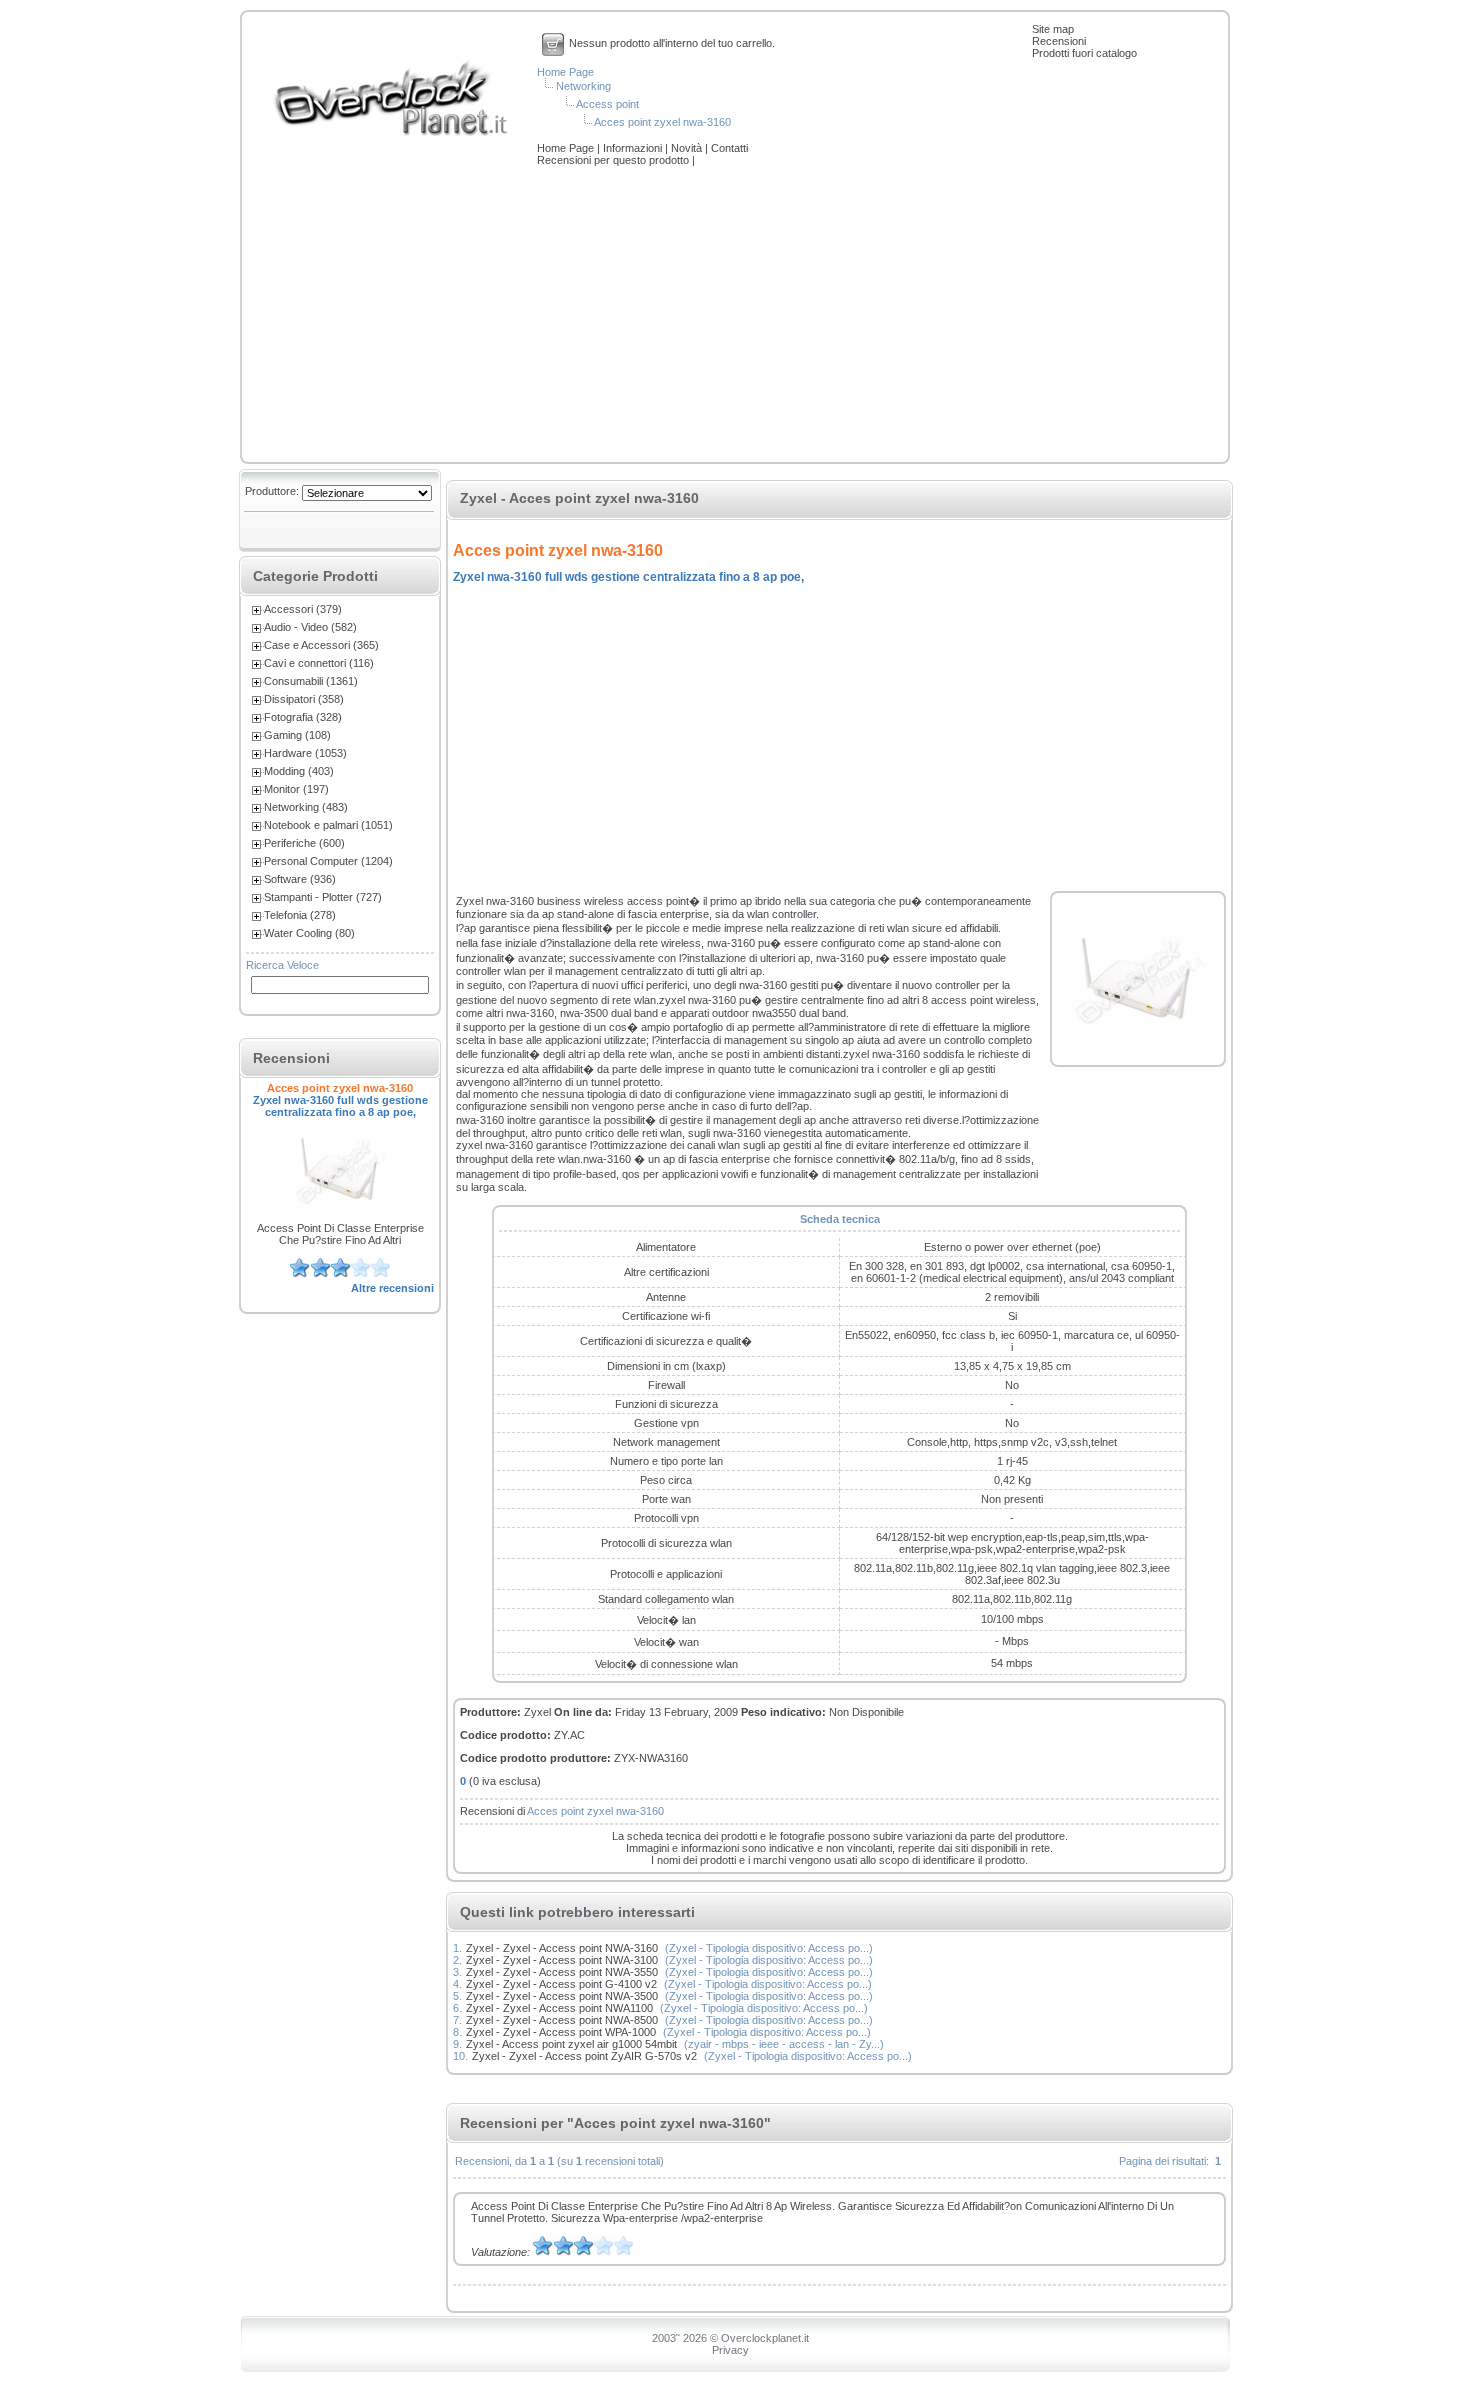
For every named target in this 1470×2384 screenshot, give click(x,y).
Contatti (729, 148)
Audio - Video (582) (310, 627)
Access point (607, 104)
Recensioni (1059, 41)
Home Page (565, 72)
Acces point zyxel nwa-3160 (662, 122)
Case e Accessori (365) (321, 645)
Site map (1053, 29)
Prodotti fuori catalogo (1084, 53)
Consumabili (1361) (311, 681)
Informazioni (634, 148)
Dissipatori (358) (304, 699)
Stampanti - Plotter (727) (323, 897)
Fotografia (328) (303, 717)
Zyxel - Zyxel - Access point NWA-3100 (562, 1960)
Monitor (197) (296, 789)
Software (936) (300, 879)
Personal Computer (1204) (328, 861)
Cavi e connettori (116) (319, 663)
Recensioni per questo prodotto (614, 160)
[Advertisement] (735, 316)
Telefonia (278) (300, 915)
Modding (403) (299, 771)
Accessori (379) (303, 609)
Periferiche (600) (304, 843)
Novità (688, 148)
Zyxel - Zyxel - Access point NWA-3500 (562, 1996)
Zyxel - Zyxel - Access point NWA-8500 (562, 2020)
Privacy (730, 2350)
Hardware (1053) (305, 753)
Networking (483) (306, 807)
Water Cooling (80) (309, 933)
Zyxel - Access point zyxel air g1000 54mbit (571, 2044)
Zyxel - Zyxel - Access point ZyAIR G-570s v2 (584, 2056)
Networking (583, 86)
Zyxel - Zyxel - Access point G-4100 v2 (561, 1984)
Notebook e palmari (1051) (328, 825)
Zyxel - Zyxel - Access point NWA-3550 (562, 1972)
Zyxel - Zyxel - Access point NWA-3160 (562, 1948)
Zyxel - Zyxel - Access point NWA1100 (559, 2008)
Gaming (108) (297, 735)
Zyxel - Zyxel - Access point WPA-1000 (561, 2032)
